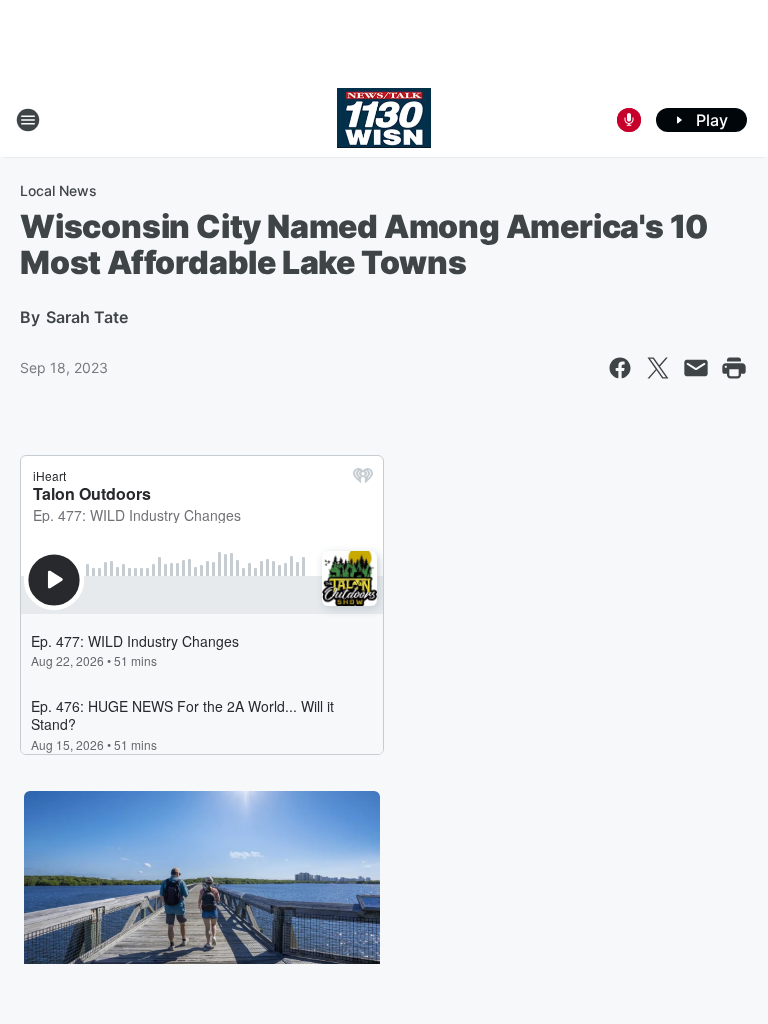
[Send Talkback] (629, 120)
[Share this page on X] (658, 368)
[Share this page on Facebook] (620, 368)
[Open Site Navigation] (28, 120)
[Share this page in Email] (696, 368)
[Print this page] (734, 368)
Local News (58, 190)
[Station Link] (384, 120)
